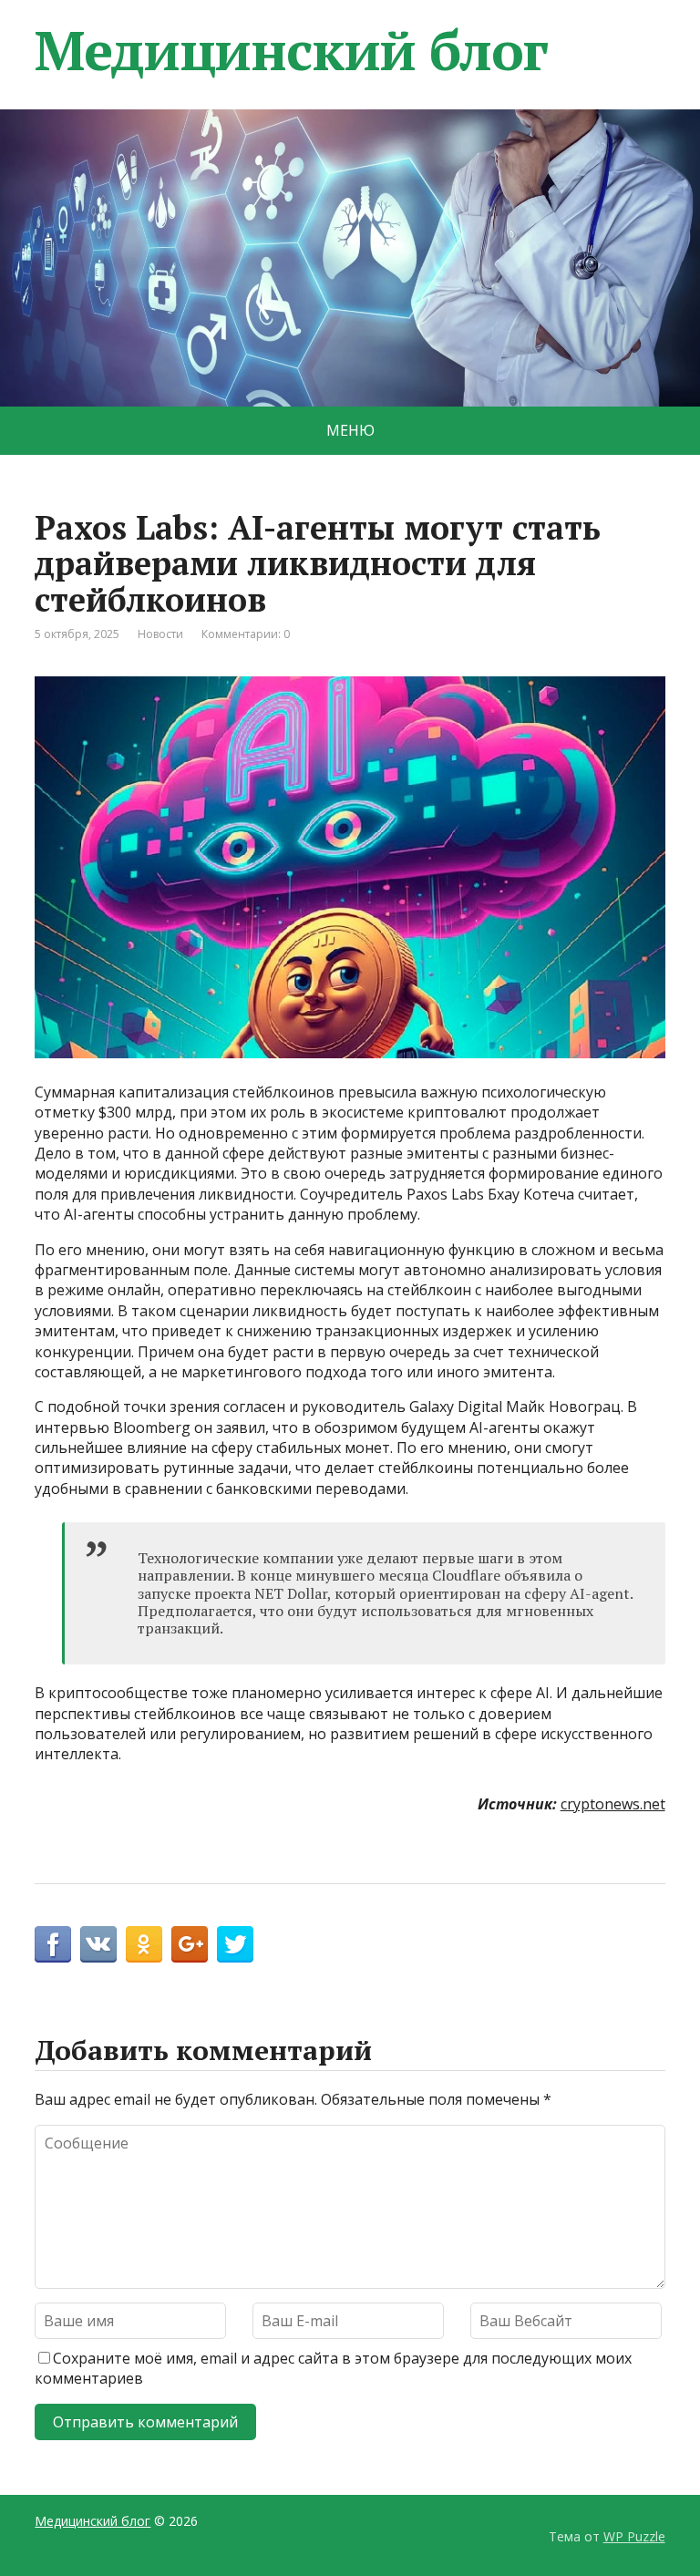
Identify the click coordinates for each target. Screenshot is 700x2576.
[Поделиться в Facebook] (53, 1944)
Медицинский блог (291, 50)
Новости (160, 634)
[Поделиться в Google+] (190, 1944)
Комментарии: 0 (246, 634)
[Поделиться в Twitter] (235, 1944)
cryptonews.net (613, 1804)
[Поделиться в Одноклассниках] (144, 1944)
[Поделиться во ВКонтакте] (98, 1944)
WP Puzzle (634, 2536)
